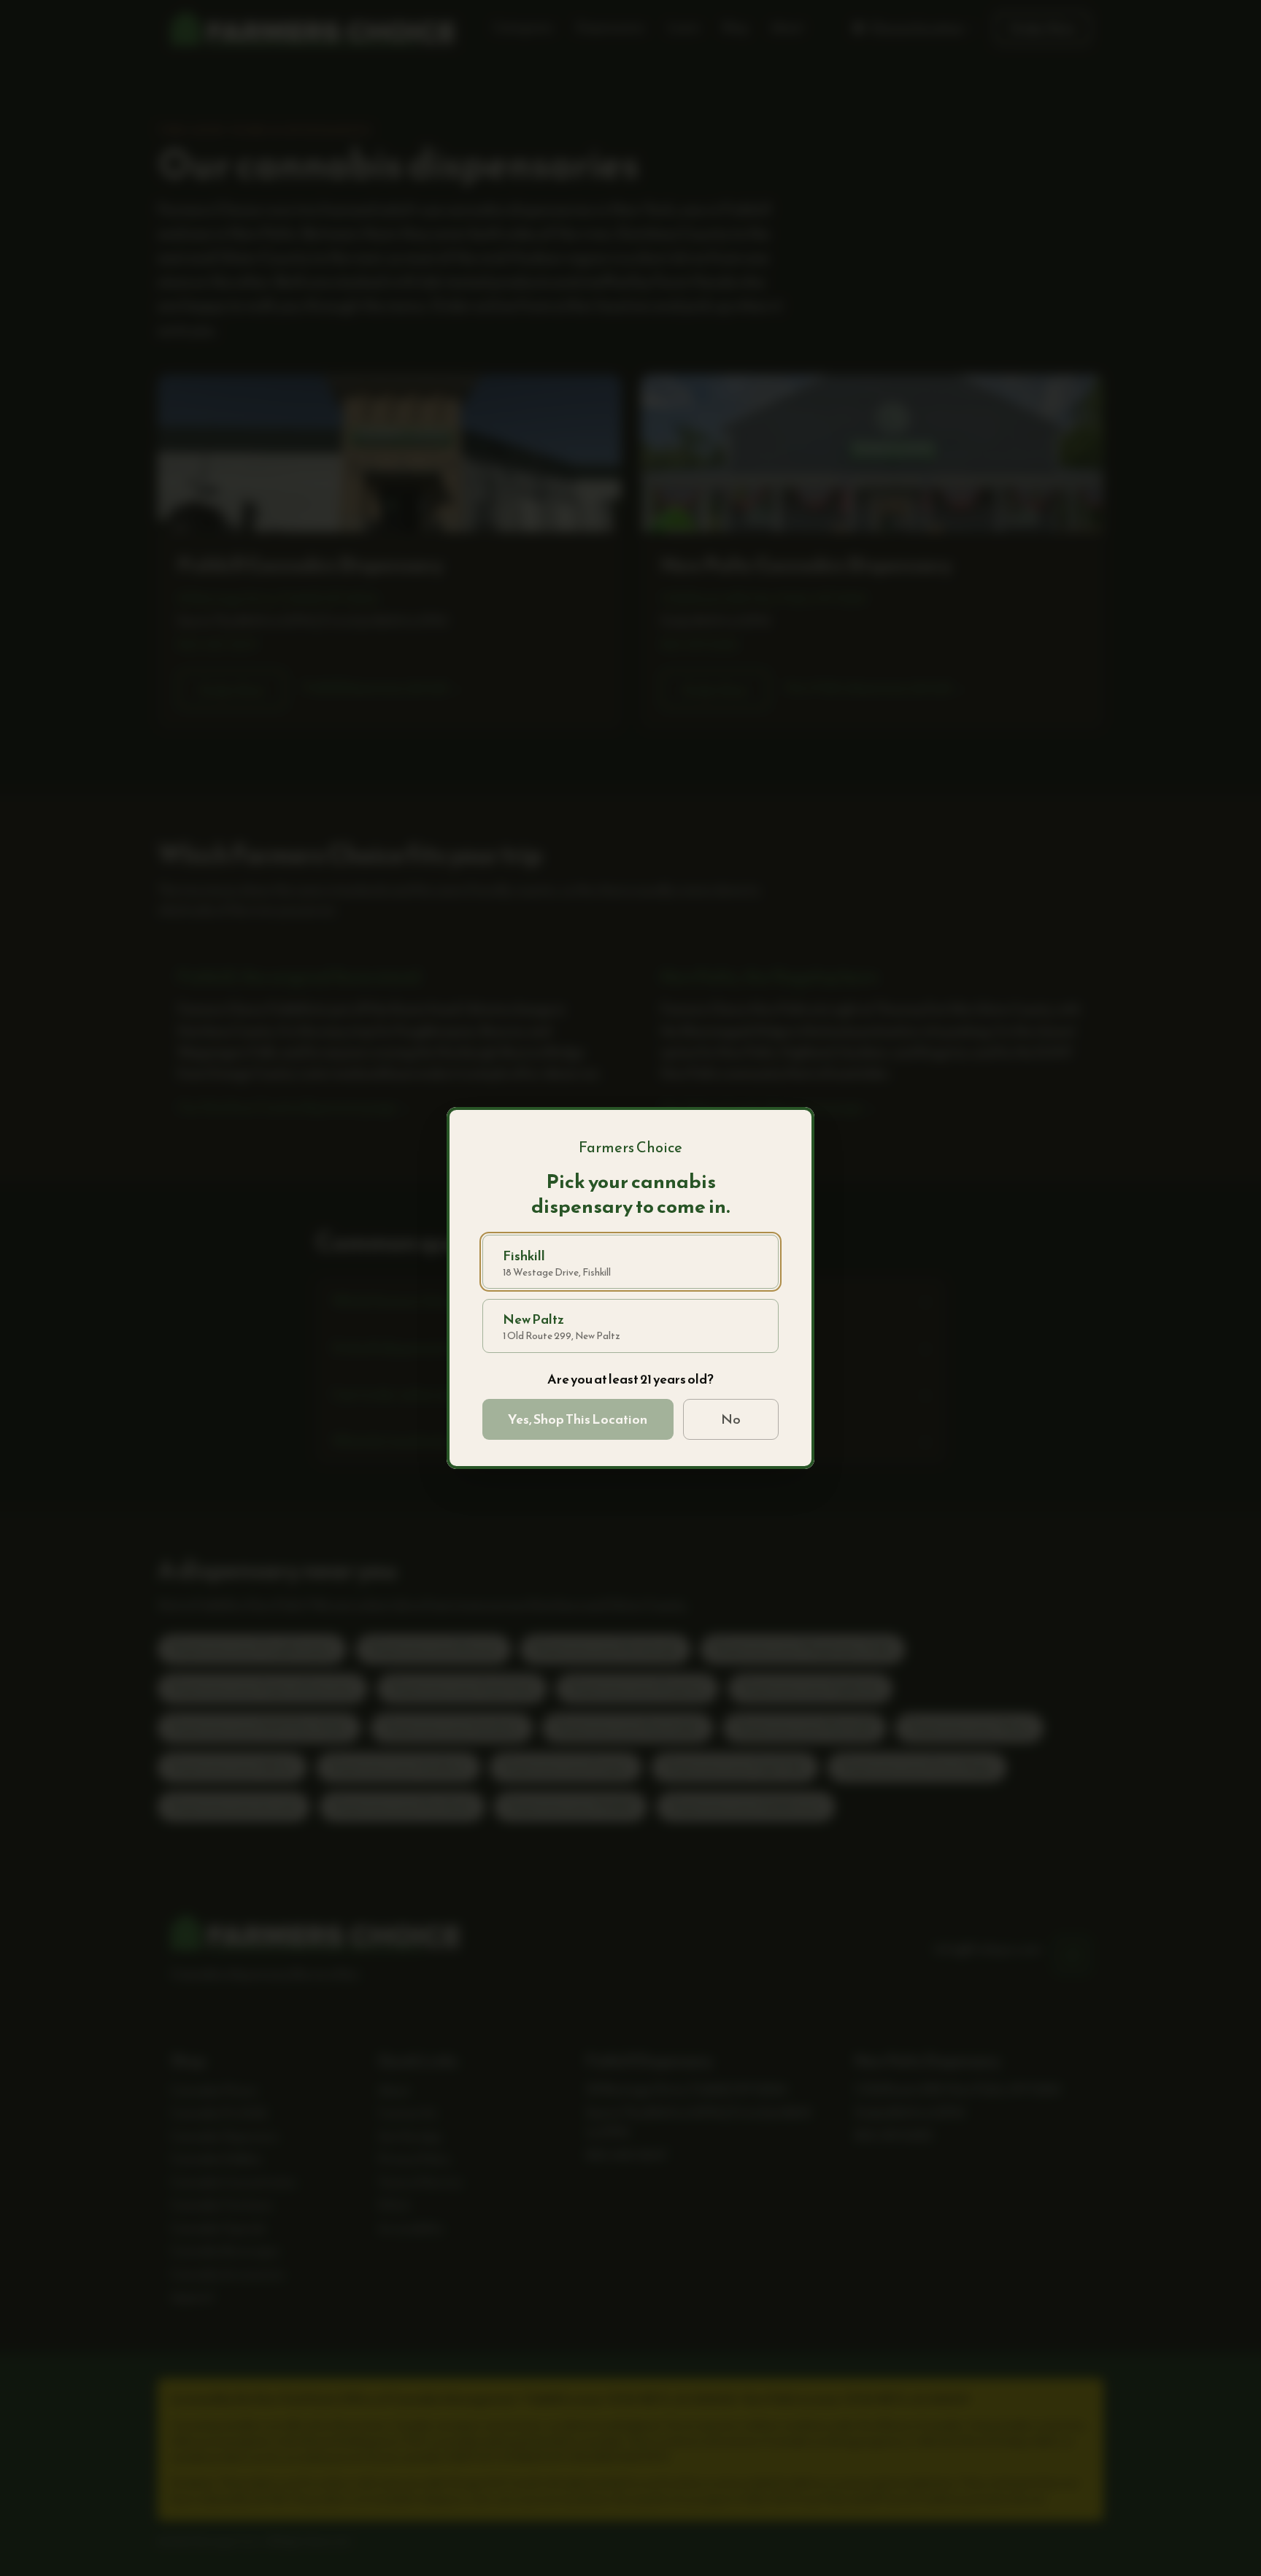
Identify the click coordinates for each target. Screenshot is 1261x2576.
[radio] (630, 1262)
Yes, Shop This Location (578, 1419)
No (731, 1419)
